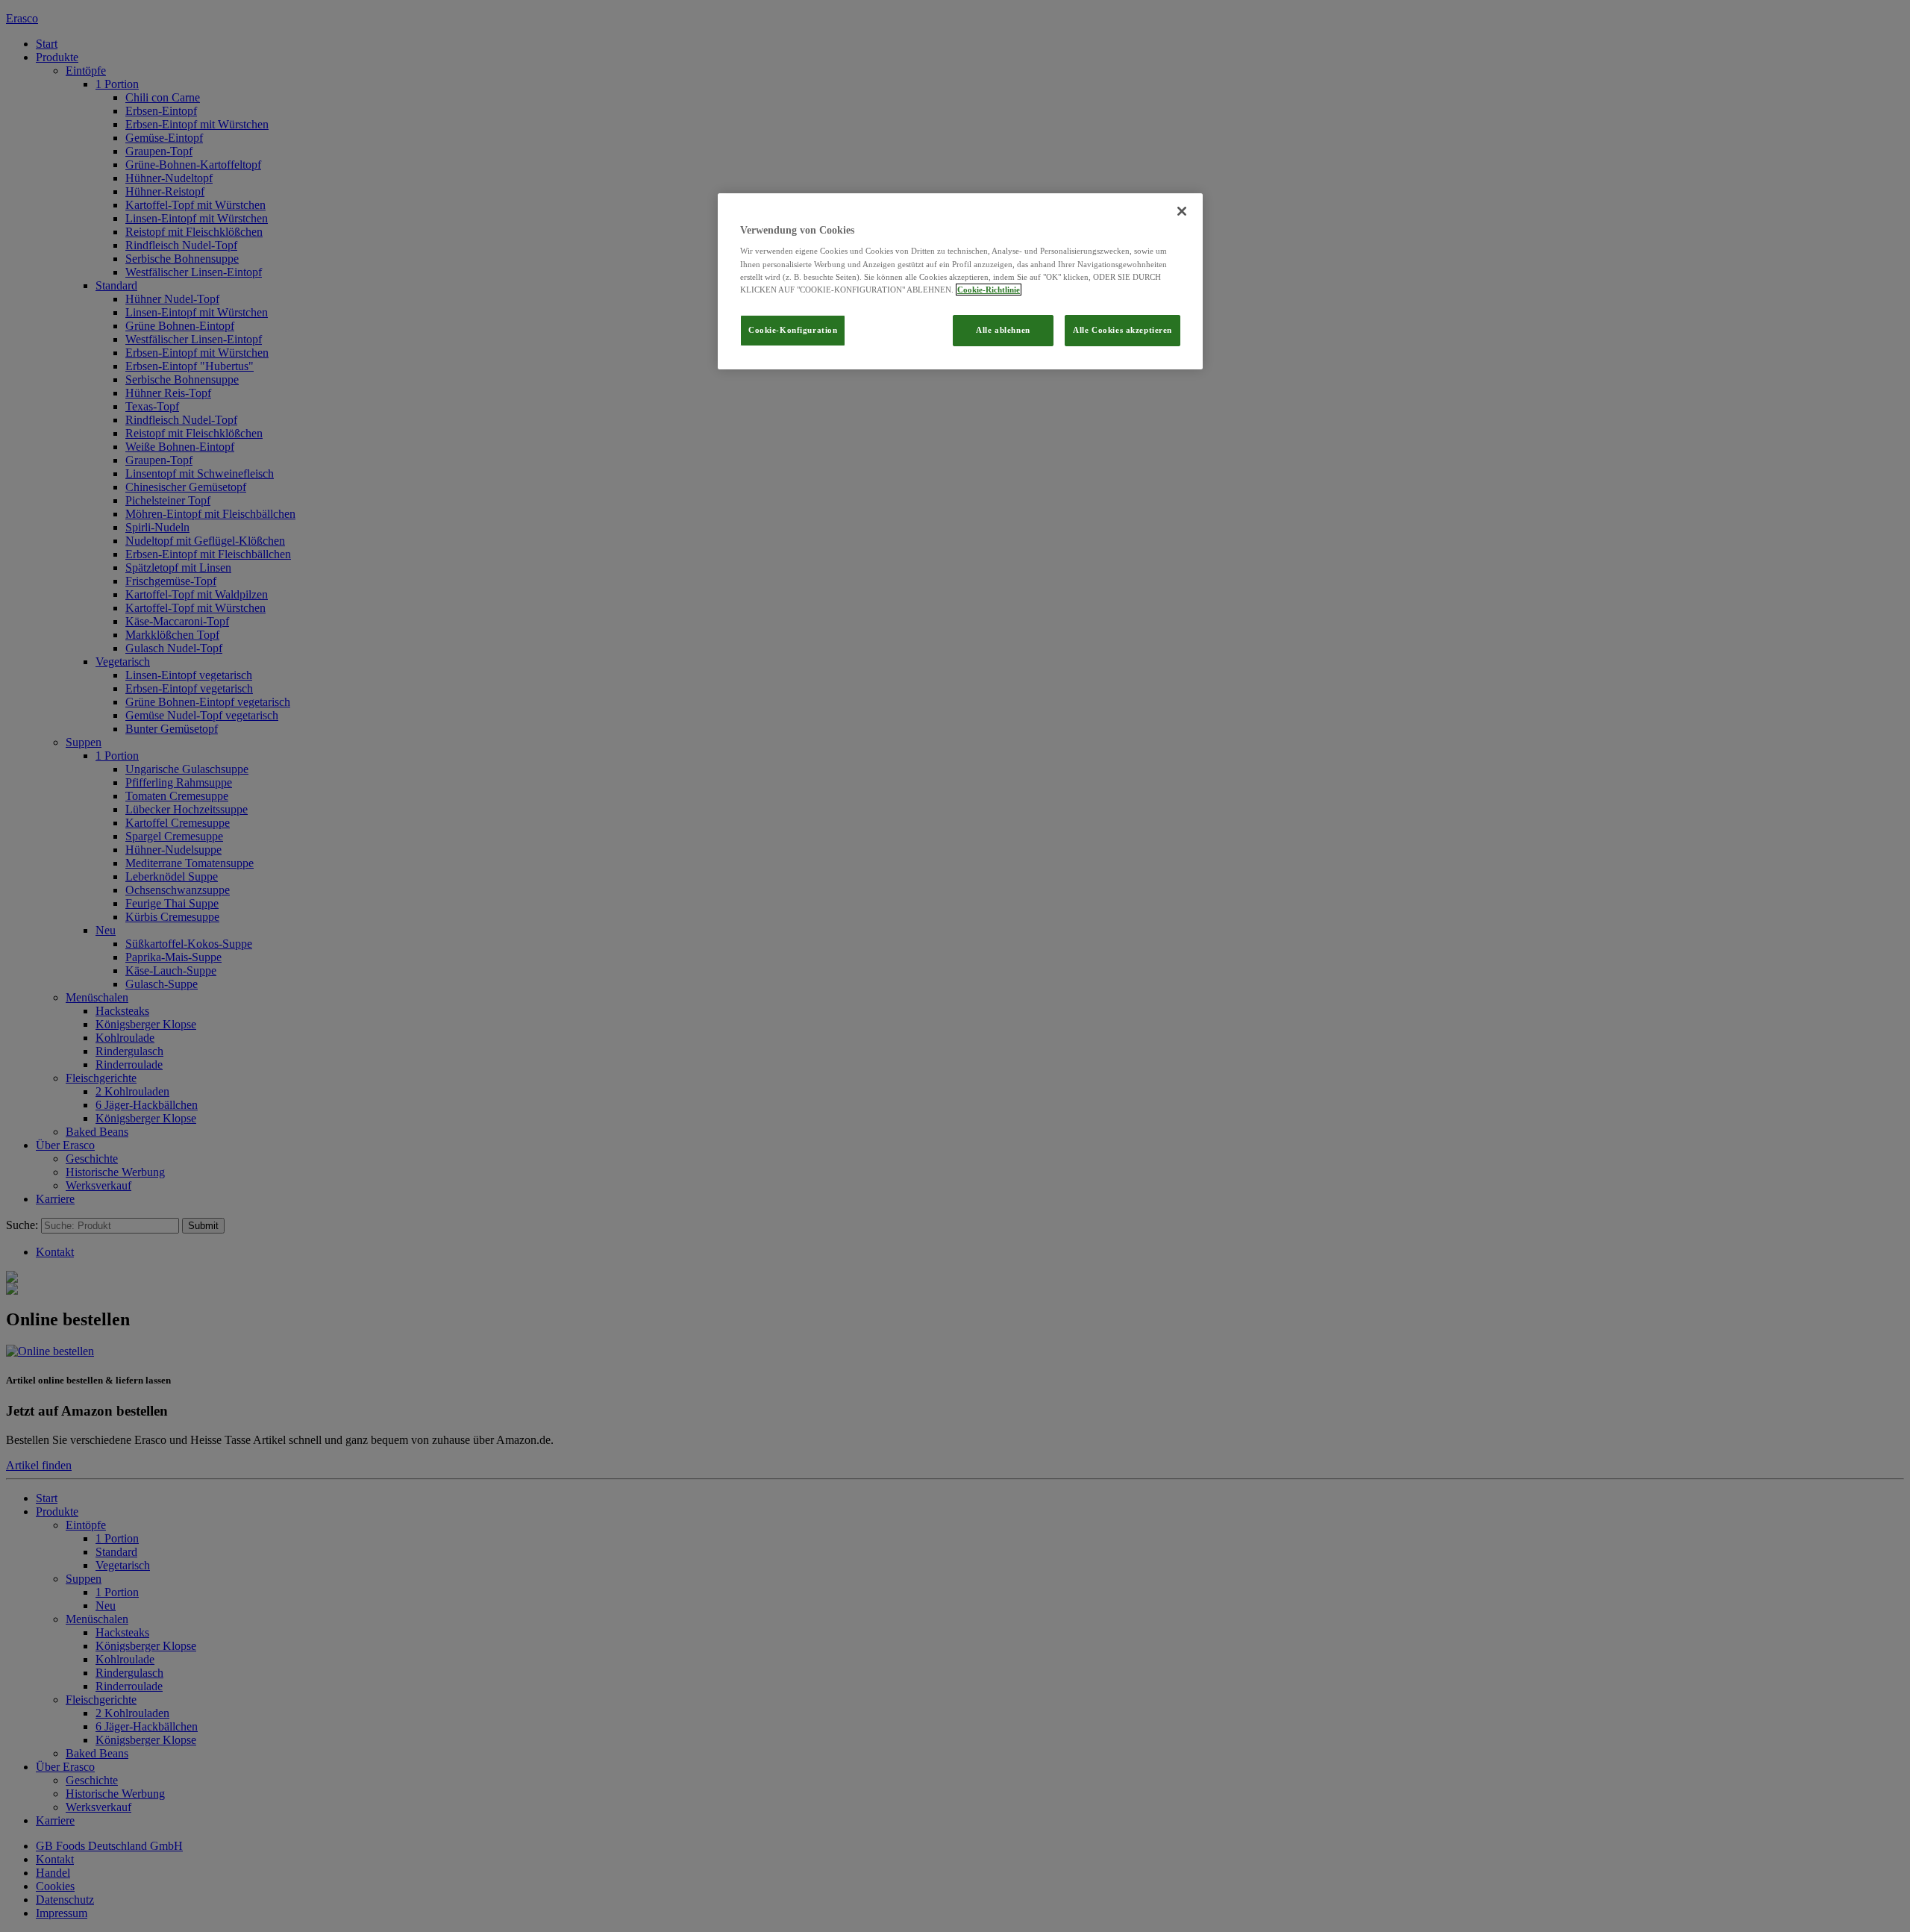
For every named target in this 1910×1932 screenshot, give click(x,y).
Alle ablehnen (1003, 330)
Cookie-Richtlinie (989, 290)
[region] (960, 281)
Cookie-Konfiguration (793, 330)
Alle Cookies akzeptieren (1122, 330)
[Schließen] (1182, 211)
